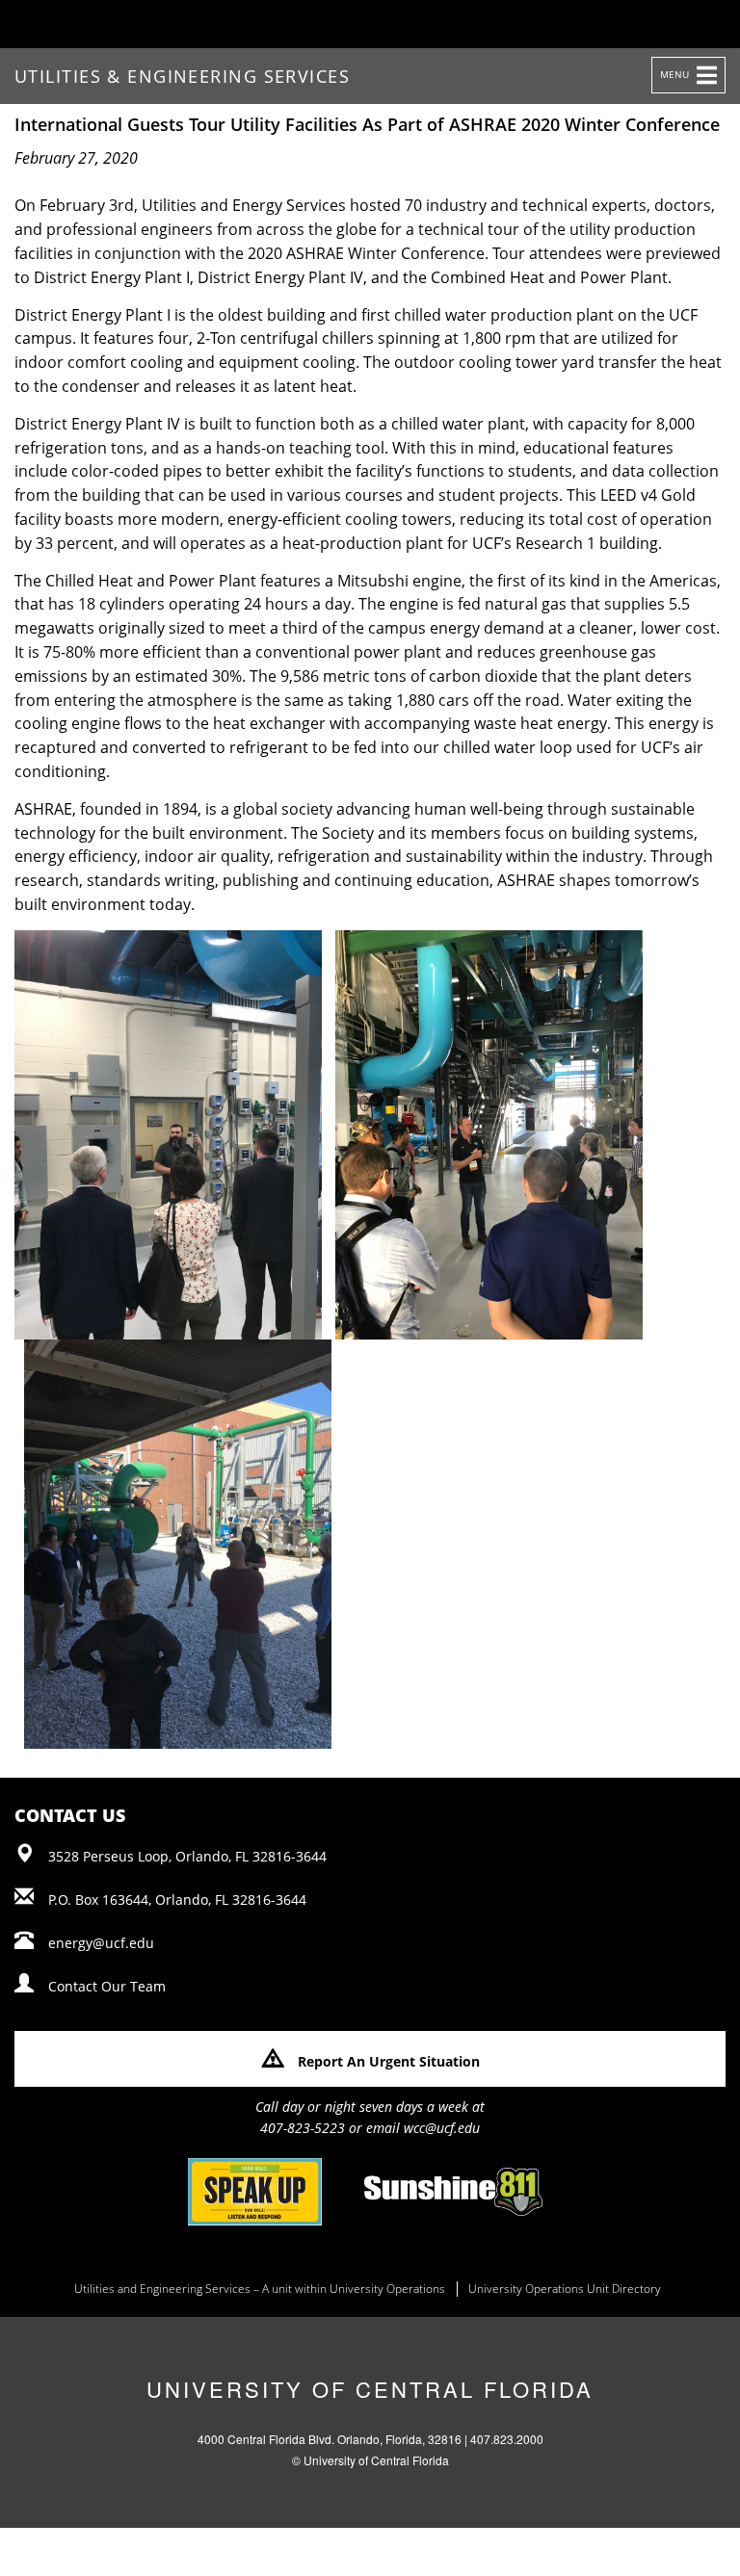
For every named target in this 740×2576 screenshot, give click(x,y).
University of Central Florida (370, 2389)
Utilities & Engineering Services (182, 76)
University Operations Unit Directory (565, 2289)
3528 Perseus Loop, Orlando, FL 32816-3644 (187, 1856)
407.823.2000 (507, 2439)
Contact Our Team (107, 1986)
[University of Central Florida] (166, 24)
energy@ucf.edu (101, 1943)
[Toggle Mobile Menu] (698, 23)
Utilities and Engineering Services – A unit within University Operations (260, 2289)
